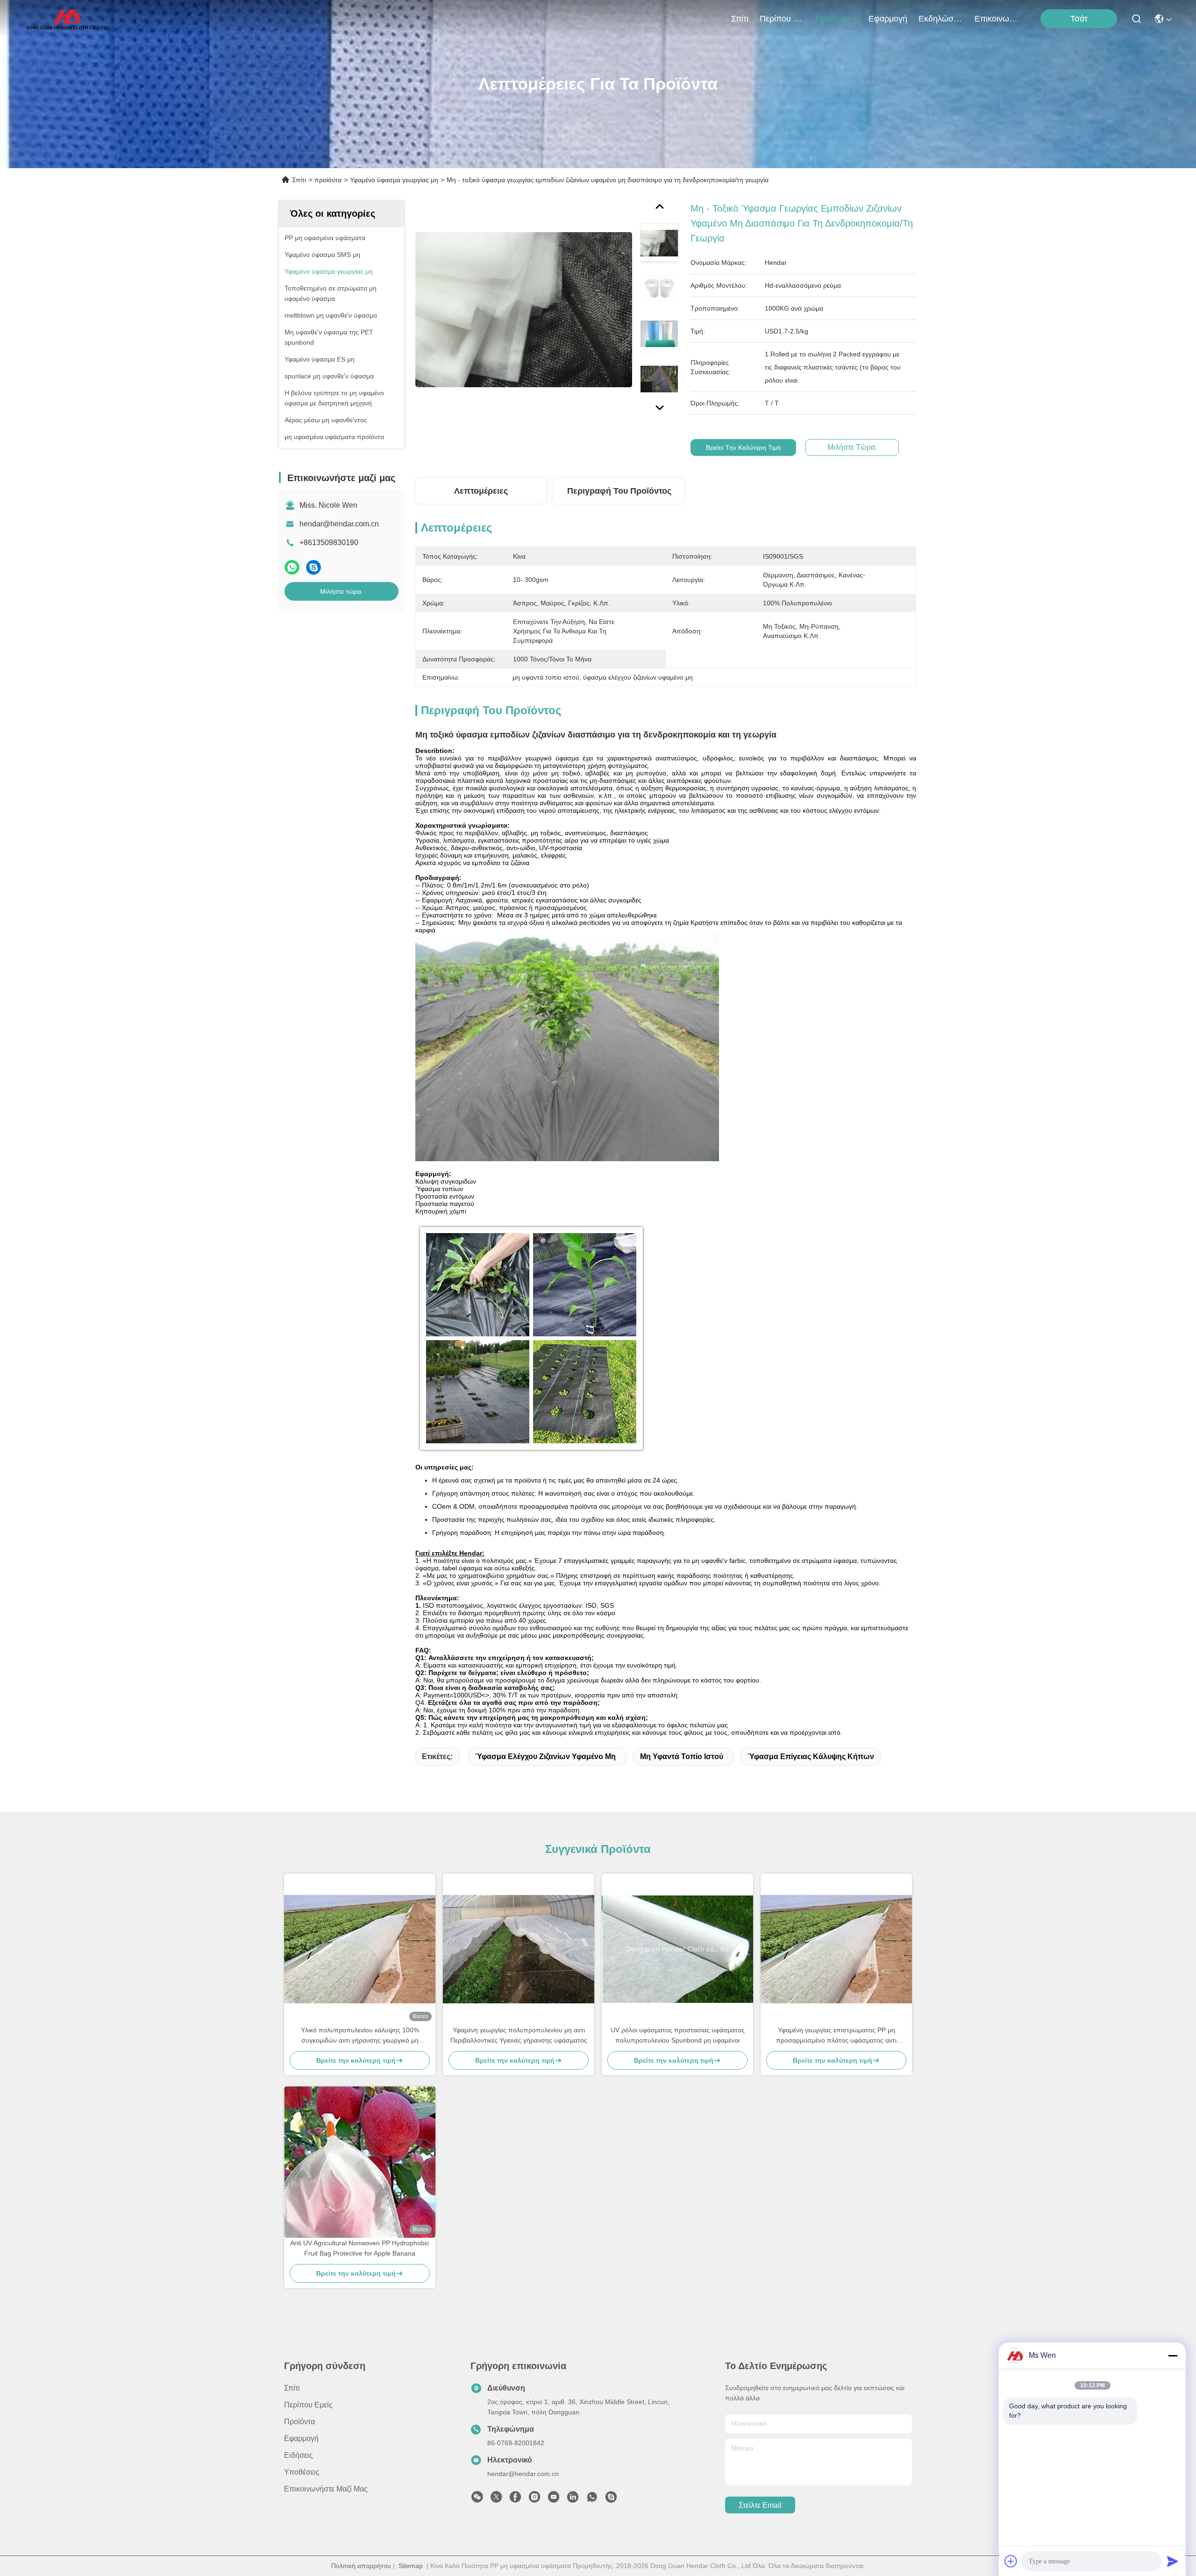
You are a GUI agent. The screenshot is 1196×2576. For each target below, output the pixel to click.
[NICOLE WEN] (611, 2499)
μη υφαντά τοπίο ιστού (682, 1756)
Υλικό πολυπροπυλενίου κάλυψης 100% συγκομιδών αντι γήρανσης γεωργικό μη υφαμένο (360, 2036)
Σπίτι (740, 19)
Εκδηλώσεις (941, 19)
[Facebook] (515, 2499)
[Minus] (1173, 2356)
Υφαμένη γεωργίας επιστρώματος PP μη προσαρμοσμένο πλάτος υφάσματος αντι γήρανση (836, 2036)
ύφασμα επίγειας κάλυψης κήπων (811, 1756)
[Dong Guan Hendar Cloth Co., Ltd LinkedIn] (573, 2499)
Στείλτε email (760, 2505)
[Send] (1173, 2561)
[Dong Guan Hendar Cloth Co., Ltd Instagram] (534, 2499)
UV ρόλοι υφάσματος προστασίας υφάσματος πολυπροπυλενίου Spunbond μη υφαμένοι (678, 2035)
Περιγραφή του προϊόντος (619, 491)
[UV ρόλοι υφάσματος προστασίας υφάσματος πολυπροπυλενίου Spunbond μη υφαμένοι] (677, 1949)
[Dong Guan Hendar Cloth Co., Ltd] (66, 19)
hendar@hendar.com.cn (339, 524)
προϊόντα (833, 19)
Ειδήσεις (299, 2455)
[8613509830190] (592, 2499)
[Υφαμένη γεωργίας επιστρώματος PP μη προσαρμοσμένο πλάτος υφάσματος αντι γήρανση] (836, 1949)
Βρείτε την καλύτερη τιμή (743, 447)
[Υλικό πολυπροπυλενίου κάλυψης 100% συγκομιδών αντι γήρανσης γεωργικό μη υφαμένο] (360, 1949)
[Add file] (1011, 2561)
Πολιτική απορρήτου (361, 2566)
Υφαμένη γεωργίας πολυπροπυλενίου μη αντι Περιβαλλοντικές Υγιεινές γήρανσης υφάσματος (519, 2035)
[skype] (313, 567)
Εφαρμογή (888, 19)
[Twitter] (496, 2499)
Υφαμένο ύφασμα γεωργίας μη (394, 180)
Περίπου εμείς (782, 19)
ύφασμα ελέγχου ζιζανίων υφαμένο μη (545, 1756)
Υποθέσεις (302, 2472)
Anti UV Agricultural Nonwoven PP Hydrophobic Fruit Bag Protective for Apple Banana (360, 2248)
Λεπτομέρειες (481, 491)
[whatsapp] (292, 567)
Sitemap (411, 2566)
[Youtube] (554, 2499)
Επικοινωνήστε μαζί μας (997, 19)
